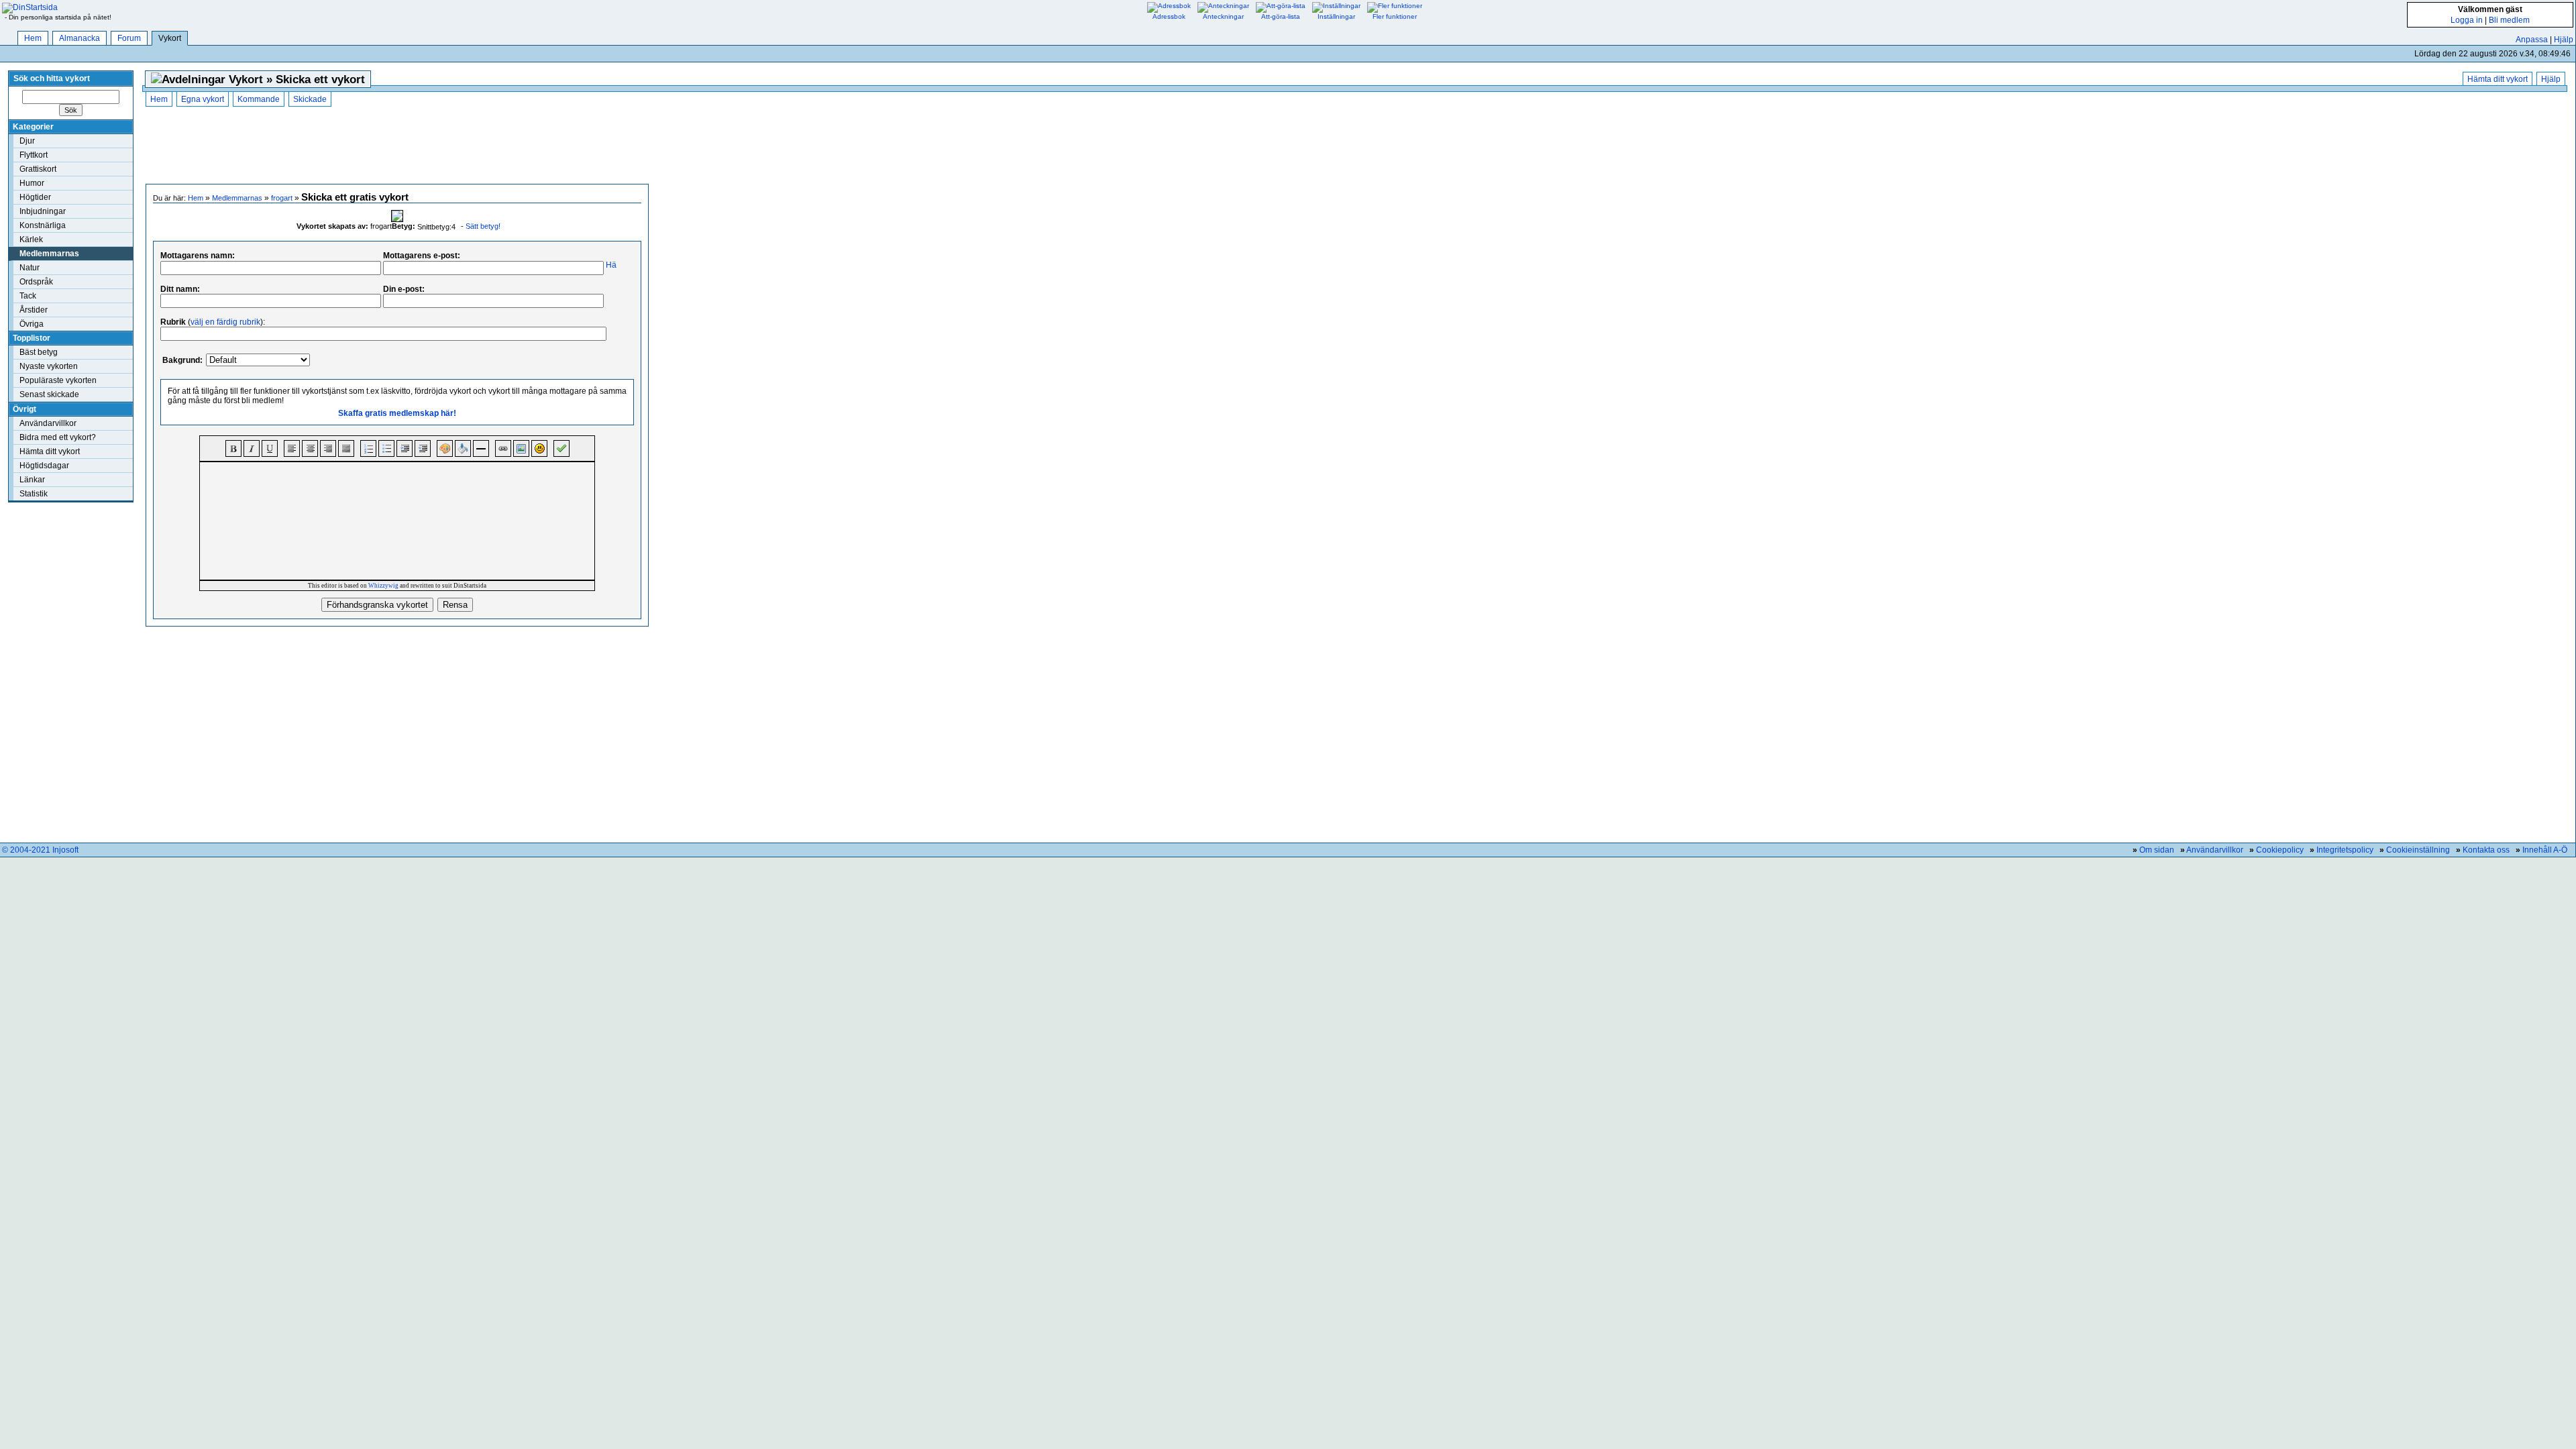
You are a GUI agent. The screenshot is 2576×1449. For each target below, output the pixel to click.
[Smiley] (539, 448)
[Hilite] (463, 448)
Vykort (170, 38)
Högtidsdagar (44, 466)
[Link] (503, 448)
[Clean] (561, 448)
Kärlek (31, 239)
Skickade (310, 99)
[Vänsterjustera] (292, 448)
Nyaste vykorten (49, 366)
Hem (33, 38)
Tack (28, 296)
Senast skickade (49, 394)
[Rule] (481, 448)
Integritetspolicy (2345, 850)
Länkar (32, 480)
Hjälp (2564, 40)
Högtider (35, 197)
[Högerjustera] (328, 448)
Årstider (34, 310)
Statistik (34, 494)
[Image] (521, 448)
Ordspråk (36, 282)
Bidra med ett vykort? (58, 437)
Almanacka (79, 38)
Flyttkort (34, 155)
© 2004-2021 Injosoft (40, 850)
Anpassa (2532, 40)
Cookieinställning (2418, 850)
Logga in (2467, 20)
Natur (30, 268)
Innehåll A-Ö (2545, 850)
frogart (282, 198)
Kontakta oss (2486, 850)
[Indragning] (405, 448)
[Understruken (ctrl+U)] (270, 448)
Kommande (259, 99)
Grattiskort (38, 169)
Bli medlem (2509, 20)
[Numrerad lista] (368, 448)
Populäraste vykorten (58, 380)
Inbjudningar (43, 211)
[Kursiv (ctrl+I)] (252, 448)
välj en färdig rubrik (225, 322)
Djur (27, 141)
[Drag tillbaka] (423, 448)
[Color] (445, 448)
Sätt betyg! (483, 226)
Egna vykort (203, 99)
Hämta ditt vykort (50, 451)
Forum (129, 38)
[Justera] (346, 448)
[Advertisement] (397, 147)
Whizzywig (383, 586)
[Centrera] (310, 448)
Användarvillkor (48, 423)
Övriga (32, 324)
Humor (32, 183)
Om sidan (2157, 850)
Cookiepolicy (2280, 850)
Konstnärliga (43, 225)
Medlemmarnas (49, 254)
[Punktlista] (386, 448)
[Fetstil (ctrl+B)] (233, 448)
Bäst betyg (39, 352)
